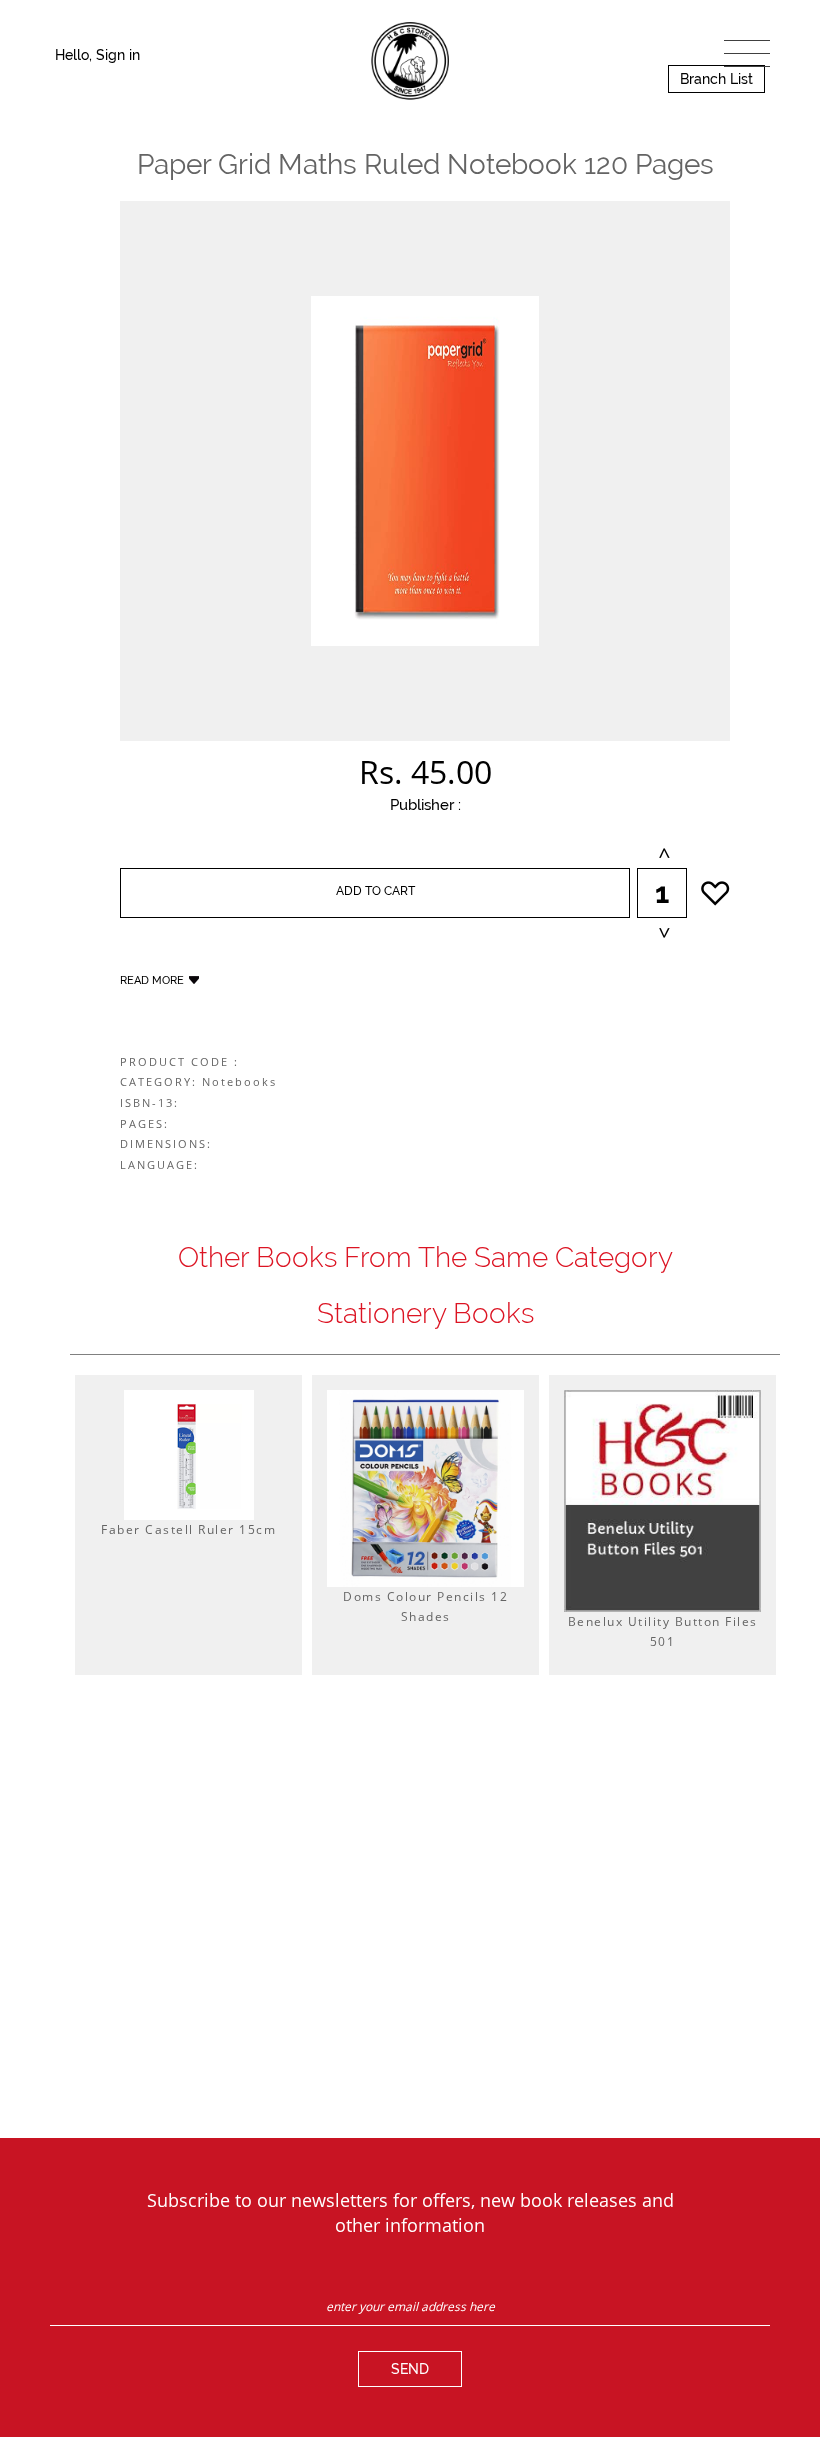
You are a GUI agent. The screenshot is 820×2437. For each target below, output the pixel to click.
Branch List (716, 79)
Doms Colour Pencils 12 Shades (425, 1606)
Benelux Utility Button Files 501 (663, 1631)
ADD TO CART (375, 891)
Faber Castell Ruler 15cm (188, 1529)
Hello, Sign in (97, 55)
